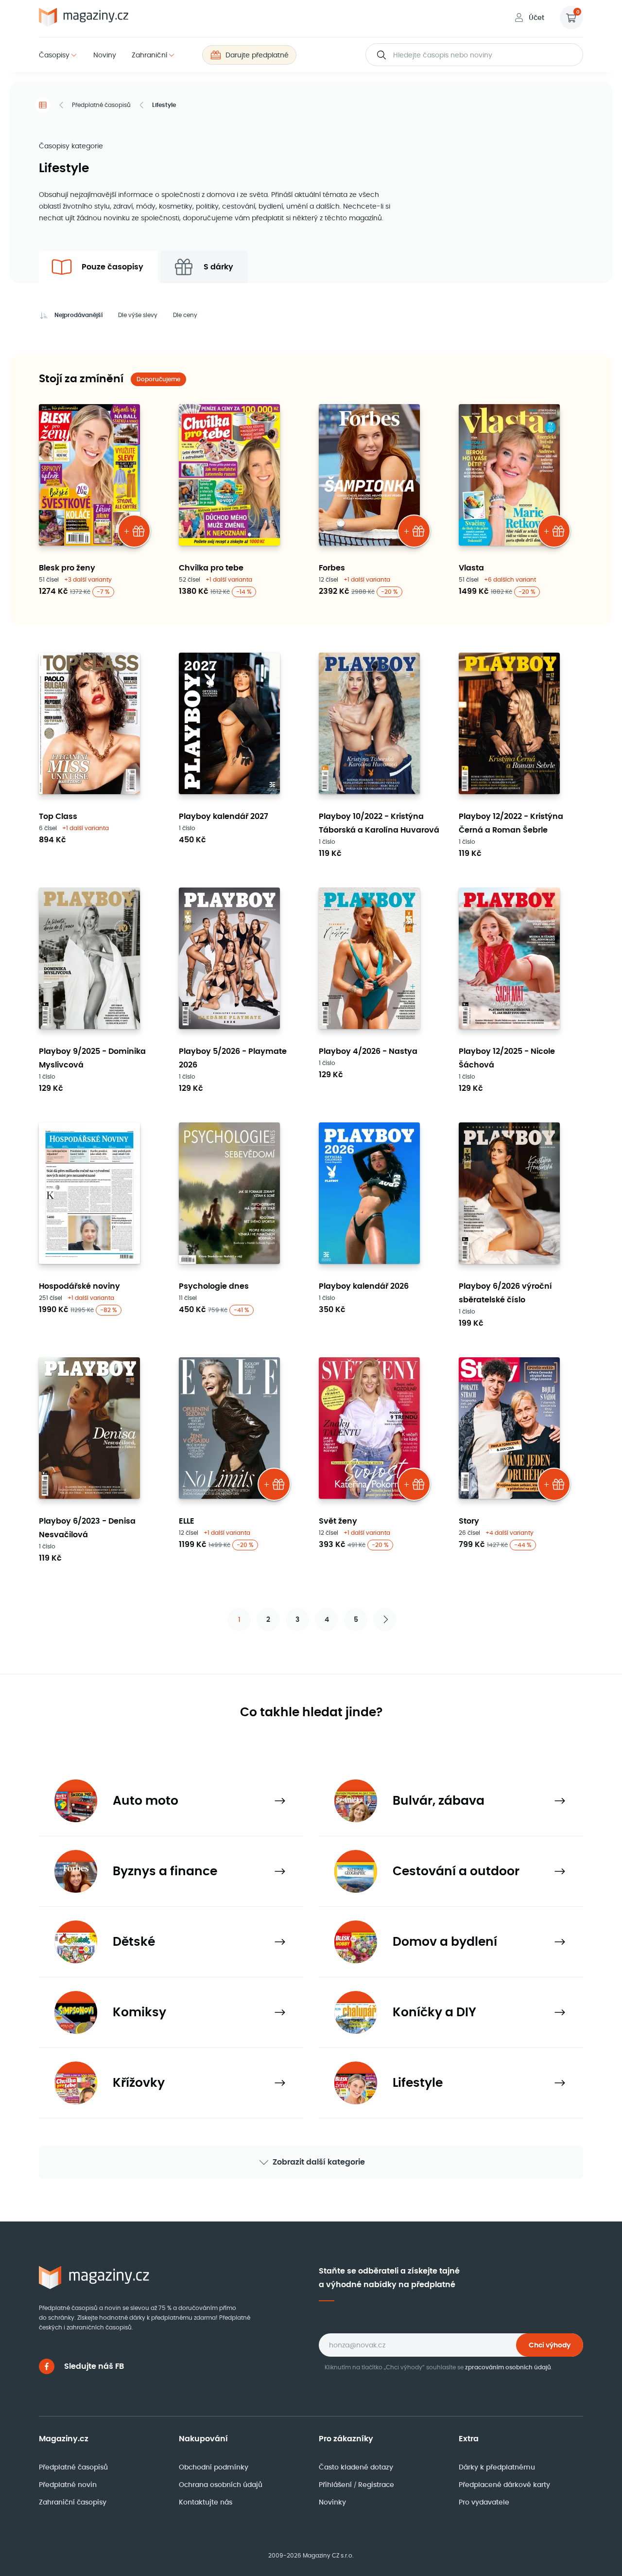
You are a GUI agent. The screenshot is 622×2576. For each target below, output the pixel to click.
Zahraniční (149, 55)
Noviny (105, 55)
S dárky (218, 267)
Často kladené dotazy (356, 2467)
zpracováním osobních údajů (508, 2367)
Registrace (376, 2485)
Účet (536, 18)
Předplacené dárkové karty (504, 2485)
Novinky (332, 2502)
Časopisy (54, 55)
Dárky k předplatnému (497, 2467)
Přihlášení (336, 2485)
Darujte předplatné (257, 55)
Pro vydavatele (484, 2502)
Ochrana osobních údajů (221, 2485)
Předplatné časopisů (101, 105)
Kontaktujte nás (206, 2502)
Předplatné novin (68, 2485)
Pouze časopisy (112, 267)
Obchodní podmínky (214, 2467)
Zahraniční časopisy (73, 2502)
